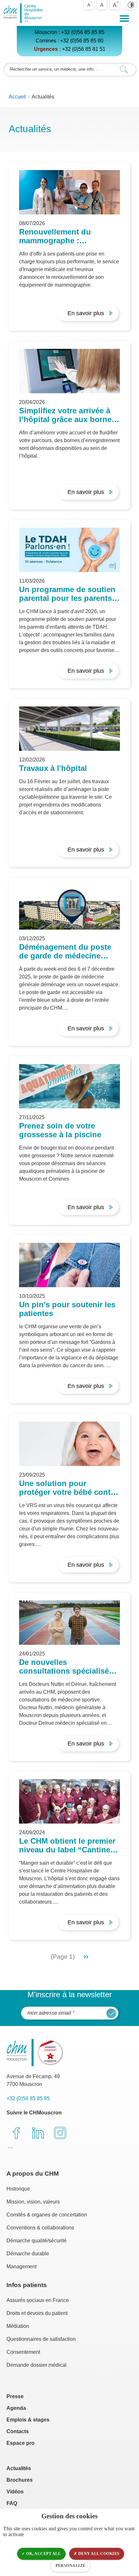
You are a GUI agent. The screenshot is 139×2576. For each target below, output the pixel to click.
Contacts (18, 2431)
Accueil (17, 97)
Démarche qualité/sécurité (37, 2241)
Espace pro (21, 2443)
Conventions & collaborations (40, 2228)
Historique (18, 2189)
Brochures (20, 2480)
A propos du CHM (33, 2174)
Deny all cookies (98, 2554)
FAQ (12, 2503)
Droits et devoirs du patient (37, 2313)
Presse (15, 2396)
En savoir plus (86, 313)
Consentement (23, 2352)
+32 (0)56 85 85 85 (83, 32)
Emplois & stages (28, 2420)
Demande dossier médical (37, 2365)
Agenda (16, 2408)
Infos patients (27, 2285)
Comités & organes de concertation (47, 2215)
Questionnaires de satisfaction (41, 2339)
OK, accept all (43, 2554)
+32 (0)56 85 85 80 (82, 41)
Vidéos (15, 2492)
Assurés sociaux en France (38, 2300)
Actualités (19, 2468)
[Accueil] (24, 13)
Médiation (18, 2326)
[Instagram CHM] (60, 2133)
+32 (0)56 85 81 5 (82, 49)
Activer (131, 5)
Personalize (71, 2566)
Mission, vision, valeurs (33, 2202)
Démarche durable (28, 2254)
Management (21, 2267)
